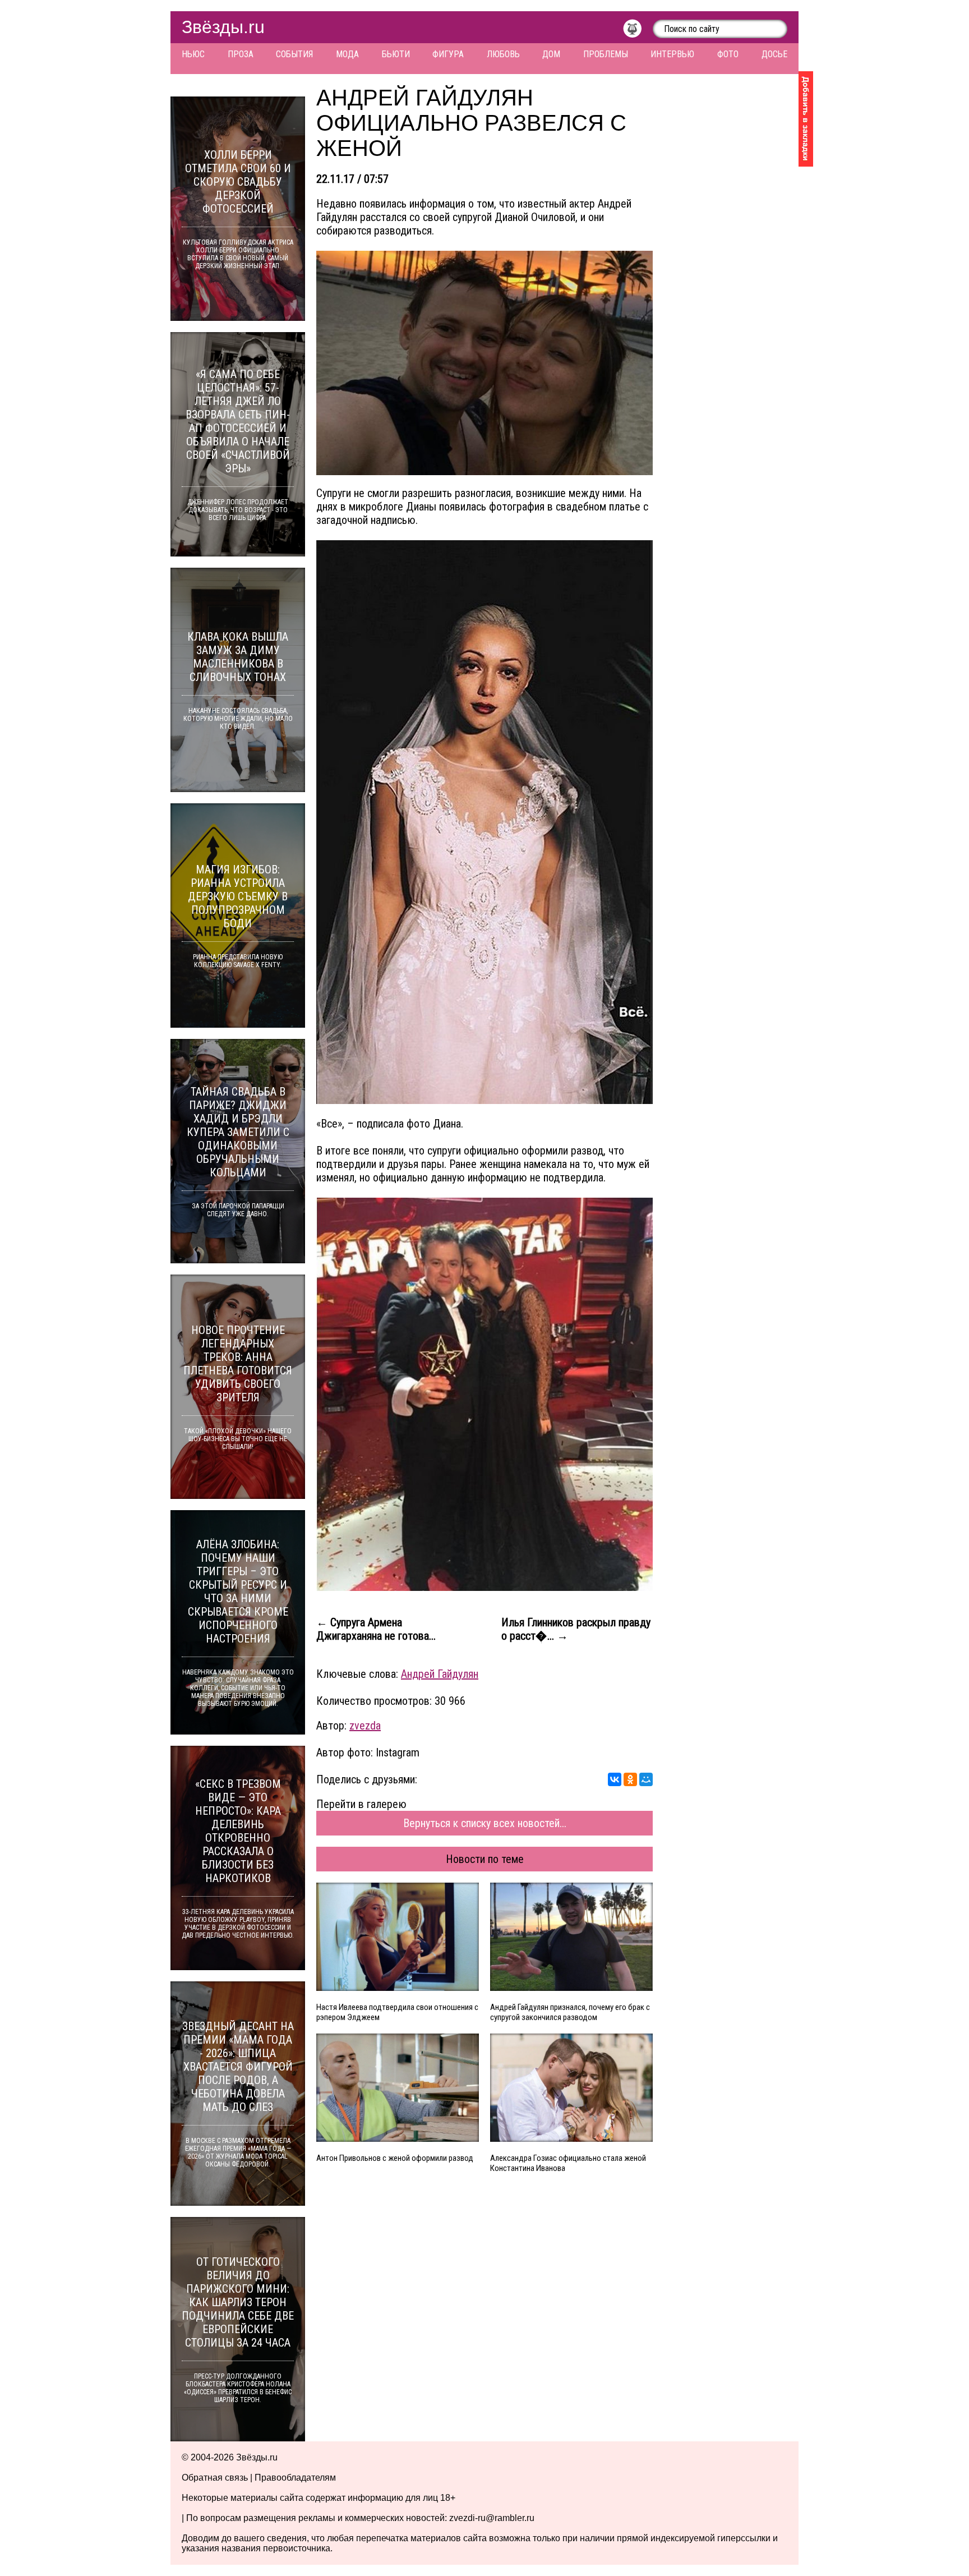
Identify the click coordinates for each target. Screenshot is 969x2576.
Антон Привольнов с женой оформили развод (395, 2158)
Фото (728, 54)
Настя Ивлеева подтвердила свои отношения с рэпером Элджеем (397, 2012)
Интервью (672, 54)
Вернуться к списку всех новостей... (485, 1823)
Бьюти (396, 54)
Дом (551, 54)
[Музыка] (638, 31)
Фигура (448, 54)
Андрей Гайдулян (440, 1674)
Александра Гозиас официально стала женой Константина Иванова (568, 2163)
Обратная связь (215, 2478)
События (294, 54)
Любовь (503, 54)
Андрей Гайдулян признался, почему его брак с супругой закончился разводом (570, 2012)
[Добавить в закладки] (806, 119)
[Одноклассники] (630, 1779)
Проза (241, 54)
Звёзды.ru (223, 27)
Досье (774, 54)
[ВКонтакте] (615, 1779)
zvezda (365, 1726)
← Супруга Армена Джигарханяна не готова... (376, 1629)
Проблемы (606, 54)
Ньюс (193, 54)
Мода (347, 54)
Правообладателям (295, 2478)
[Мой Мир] (646, 1779)
